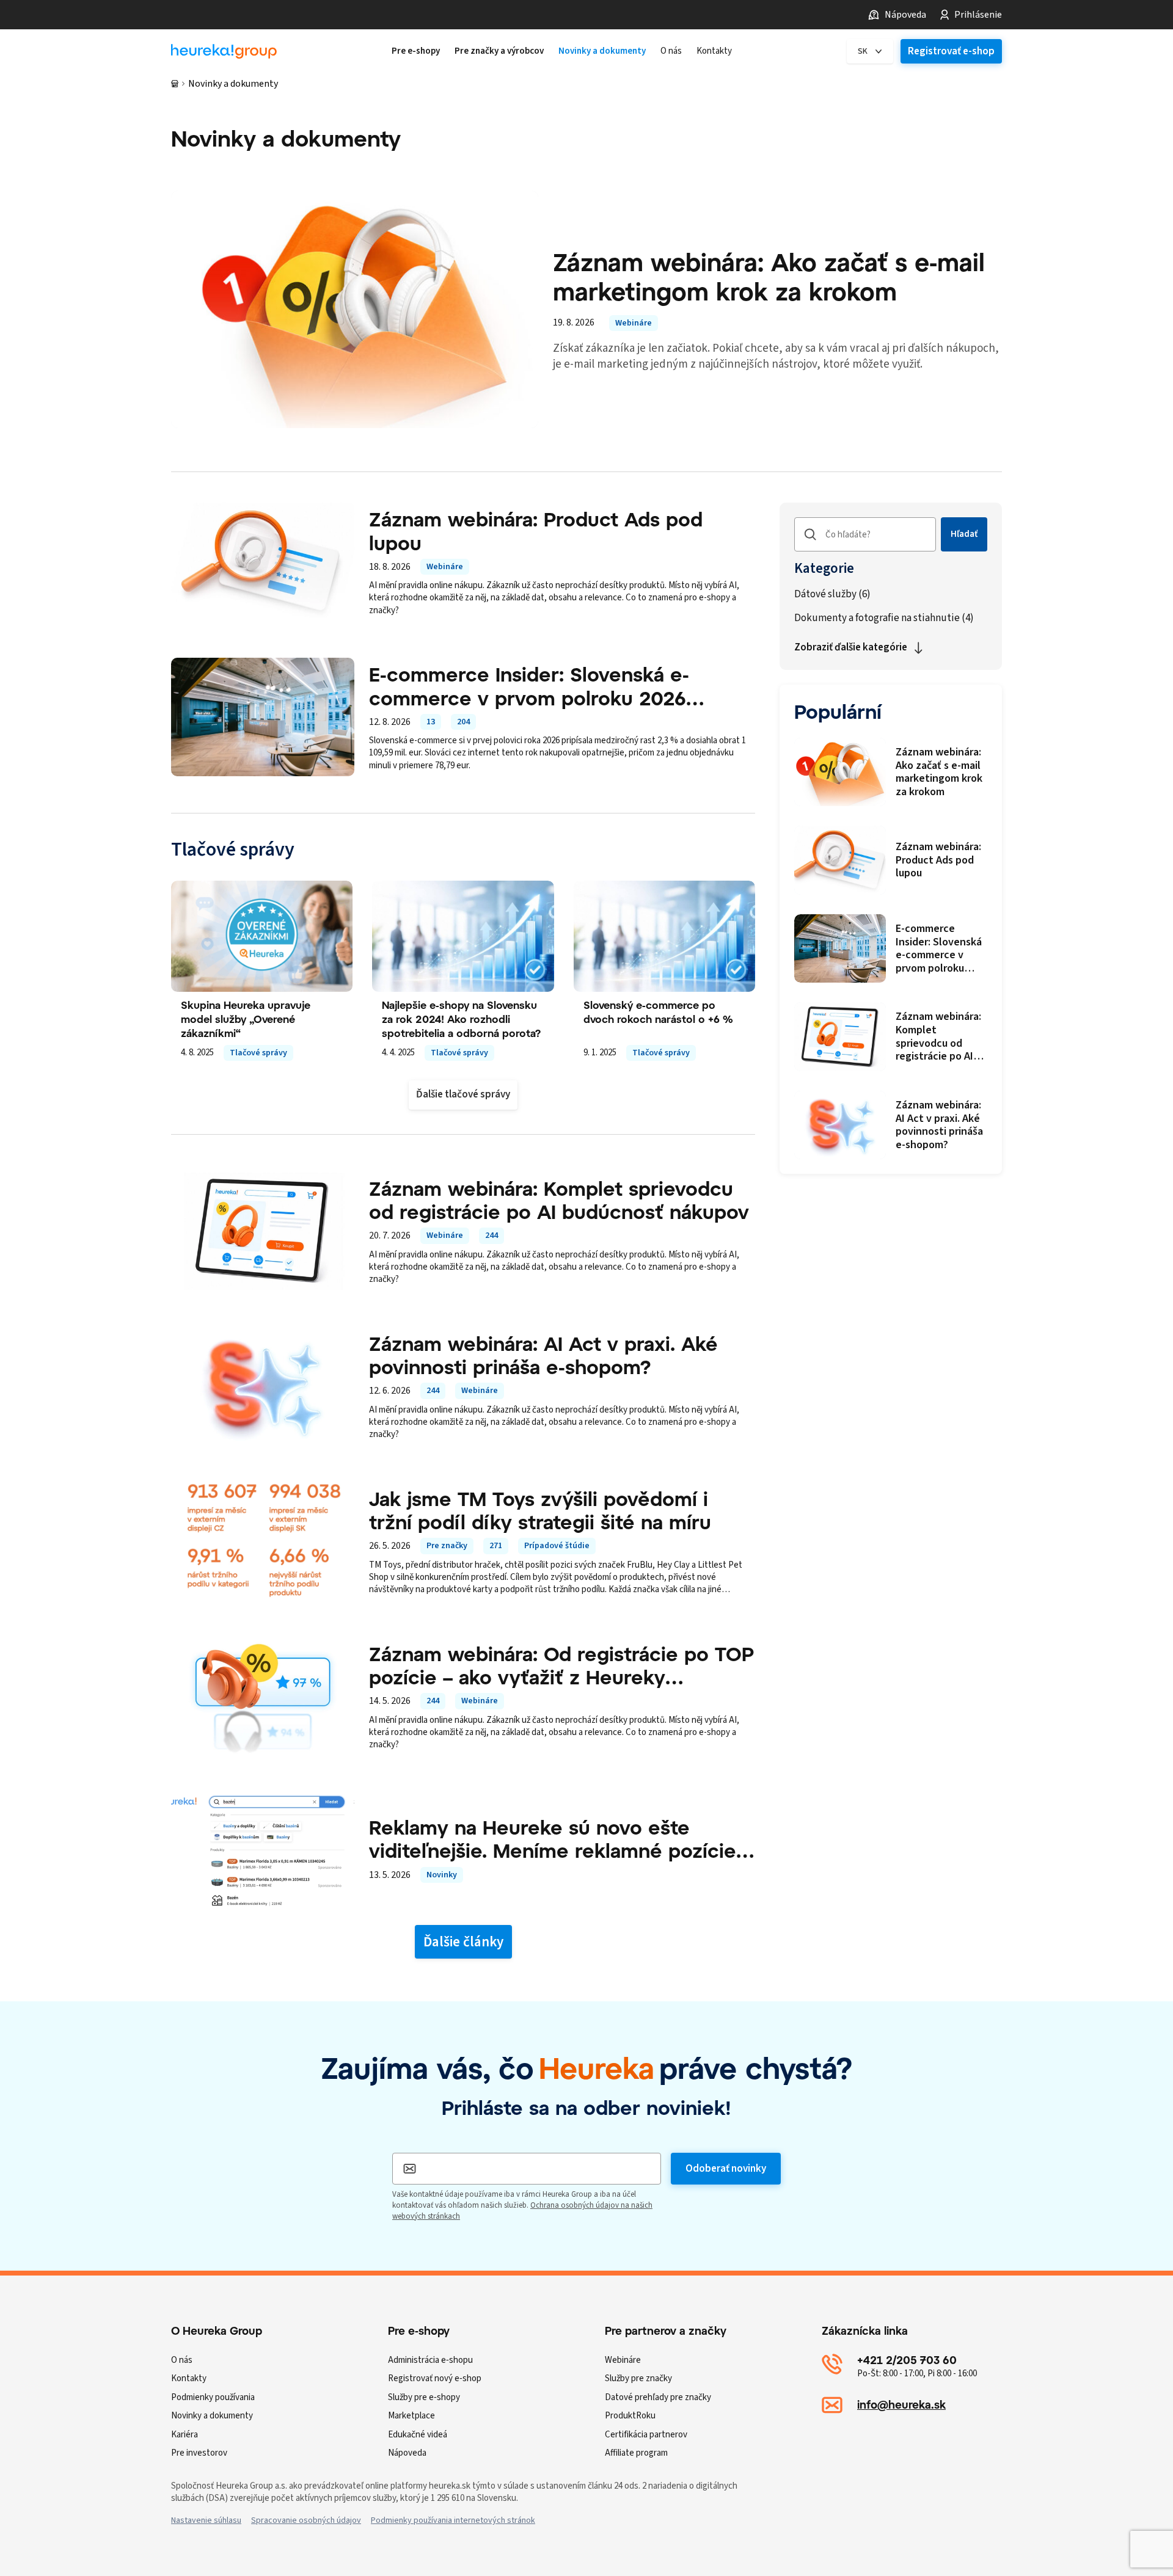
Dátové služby (832, 595)
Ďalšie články (463, 1942)
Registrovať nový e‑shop (435, 2378)
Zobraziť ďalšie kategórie (851, 647)
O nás (182, 2360)
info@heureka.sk (901, 2404)
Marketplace (411, 2416)
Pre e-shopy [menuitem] (416, 51)
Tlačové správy (258, 1053)
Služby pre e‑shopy (424, 2397)
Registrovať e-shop (951, 51)
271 (496, 1546)
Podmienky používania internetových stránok (453, 2520)
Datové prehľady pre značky (658, 2397)
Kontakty (189, 2378)
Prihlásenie (978, 15)
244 (491, 1235)
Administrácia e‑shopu (430, 2360)
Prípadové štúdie (557, 1546)
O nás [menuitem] (671, 51)
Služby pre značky (638, 2378)
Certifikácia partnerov (646, 2435)
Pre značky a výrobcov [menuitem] (499, 51)
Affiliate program (636, 2453)
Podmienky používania (213, 2397)
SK (863, 51)
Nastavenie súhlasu (206, 2520)
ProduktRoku (630, 2416)
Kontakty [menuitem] (714, 51)
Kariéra (185, 2435)
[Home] (224, 52)
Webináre (634, 323)
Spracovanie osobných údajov (306, 2520)
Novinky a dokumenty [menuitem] (602, 51)
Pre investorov (199, 2453)
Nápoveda (905, 15)
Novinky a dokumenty (212, 2416)
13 (431, 722)
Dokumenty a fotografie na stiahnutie (884, 618)
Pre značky (447, 1546)
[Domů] (175, 84)
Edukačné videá (418, 2435)
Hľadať (964, 534)
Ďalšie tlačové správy (463, 1094)
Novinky (442, 1875)
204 (463, 722)
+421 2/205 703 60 (907, 2360)
